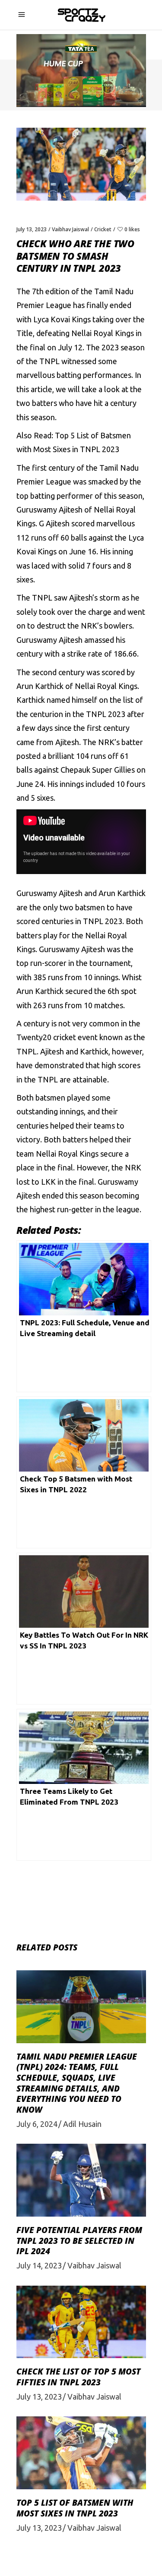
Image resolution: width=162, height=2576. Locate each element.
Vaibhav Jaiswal (70, 229)
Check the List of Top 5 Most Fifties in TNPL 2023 (78, 2377)
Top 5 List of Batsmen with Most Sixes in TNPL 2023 (75, 2508)
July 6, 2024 (37, 2124)
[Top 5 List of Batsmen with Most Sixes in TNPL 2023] (81, 2453)
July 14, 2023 (39, 2265)
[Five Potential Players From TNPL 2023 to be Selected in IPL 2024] (81, 2180)
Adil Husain (82, 2124)
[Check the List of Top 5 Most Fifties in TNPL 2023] (81, 2322)
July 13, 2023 (32, 229)
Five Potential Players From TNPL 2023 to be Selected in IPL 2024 (79, 2241)
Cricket (103, 229)
